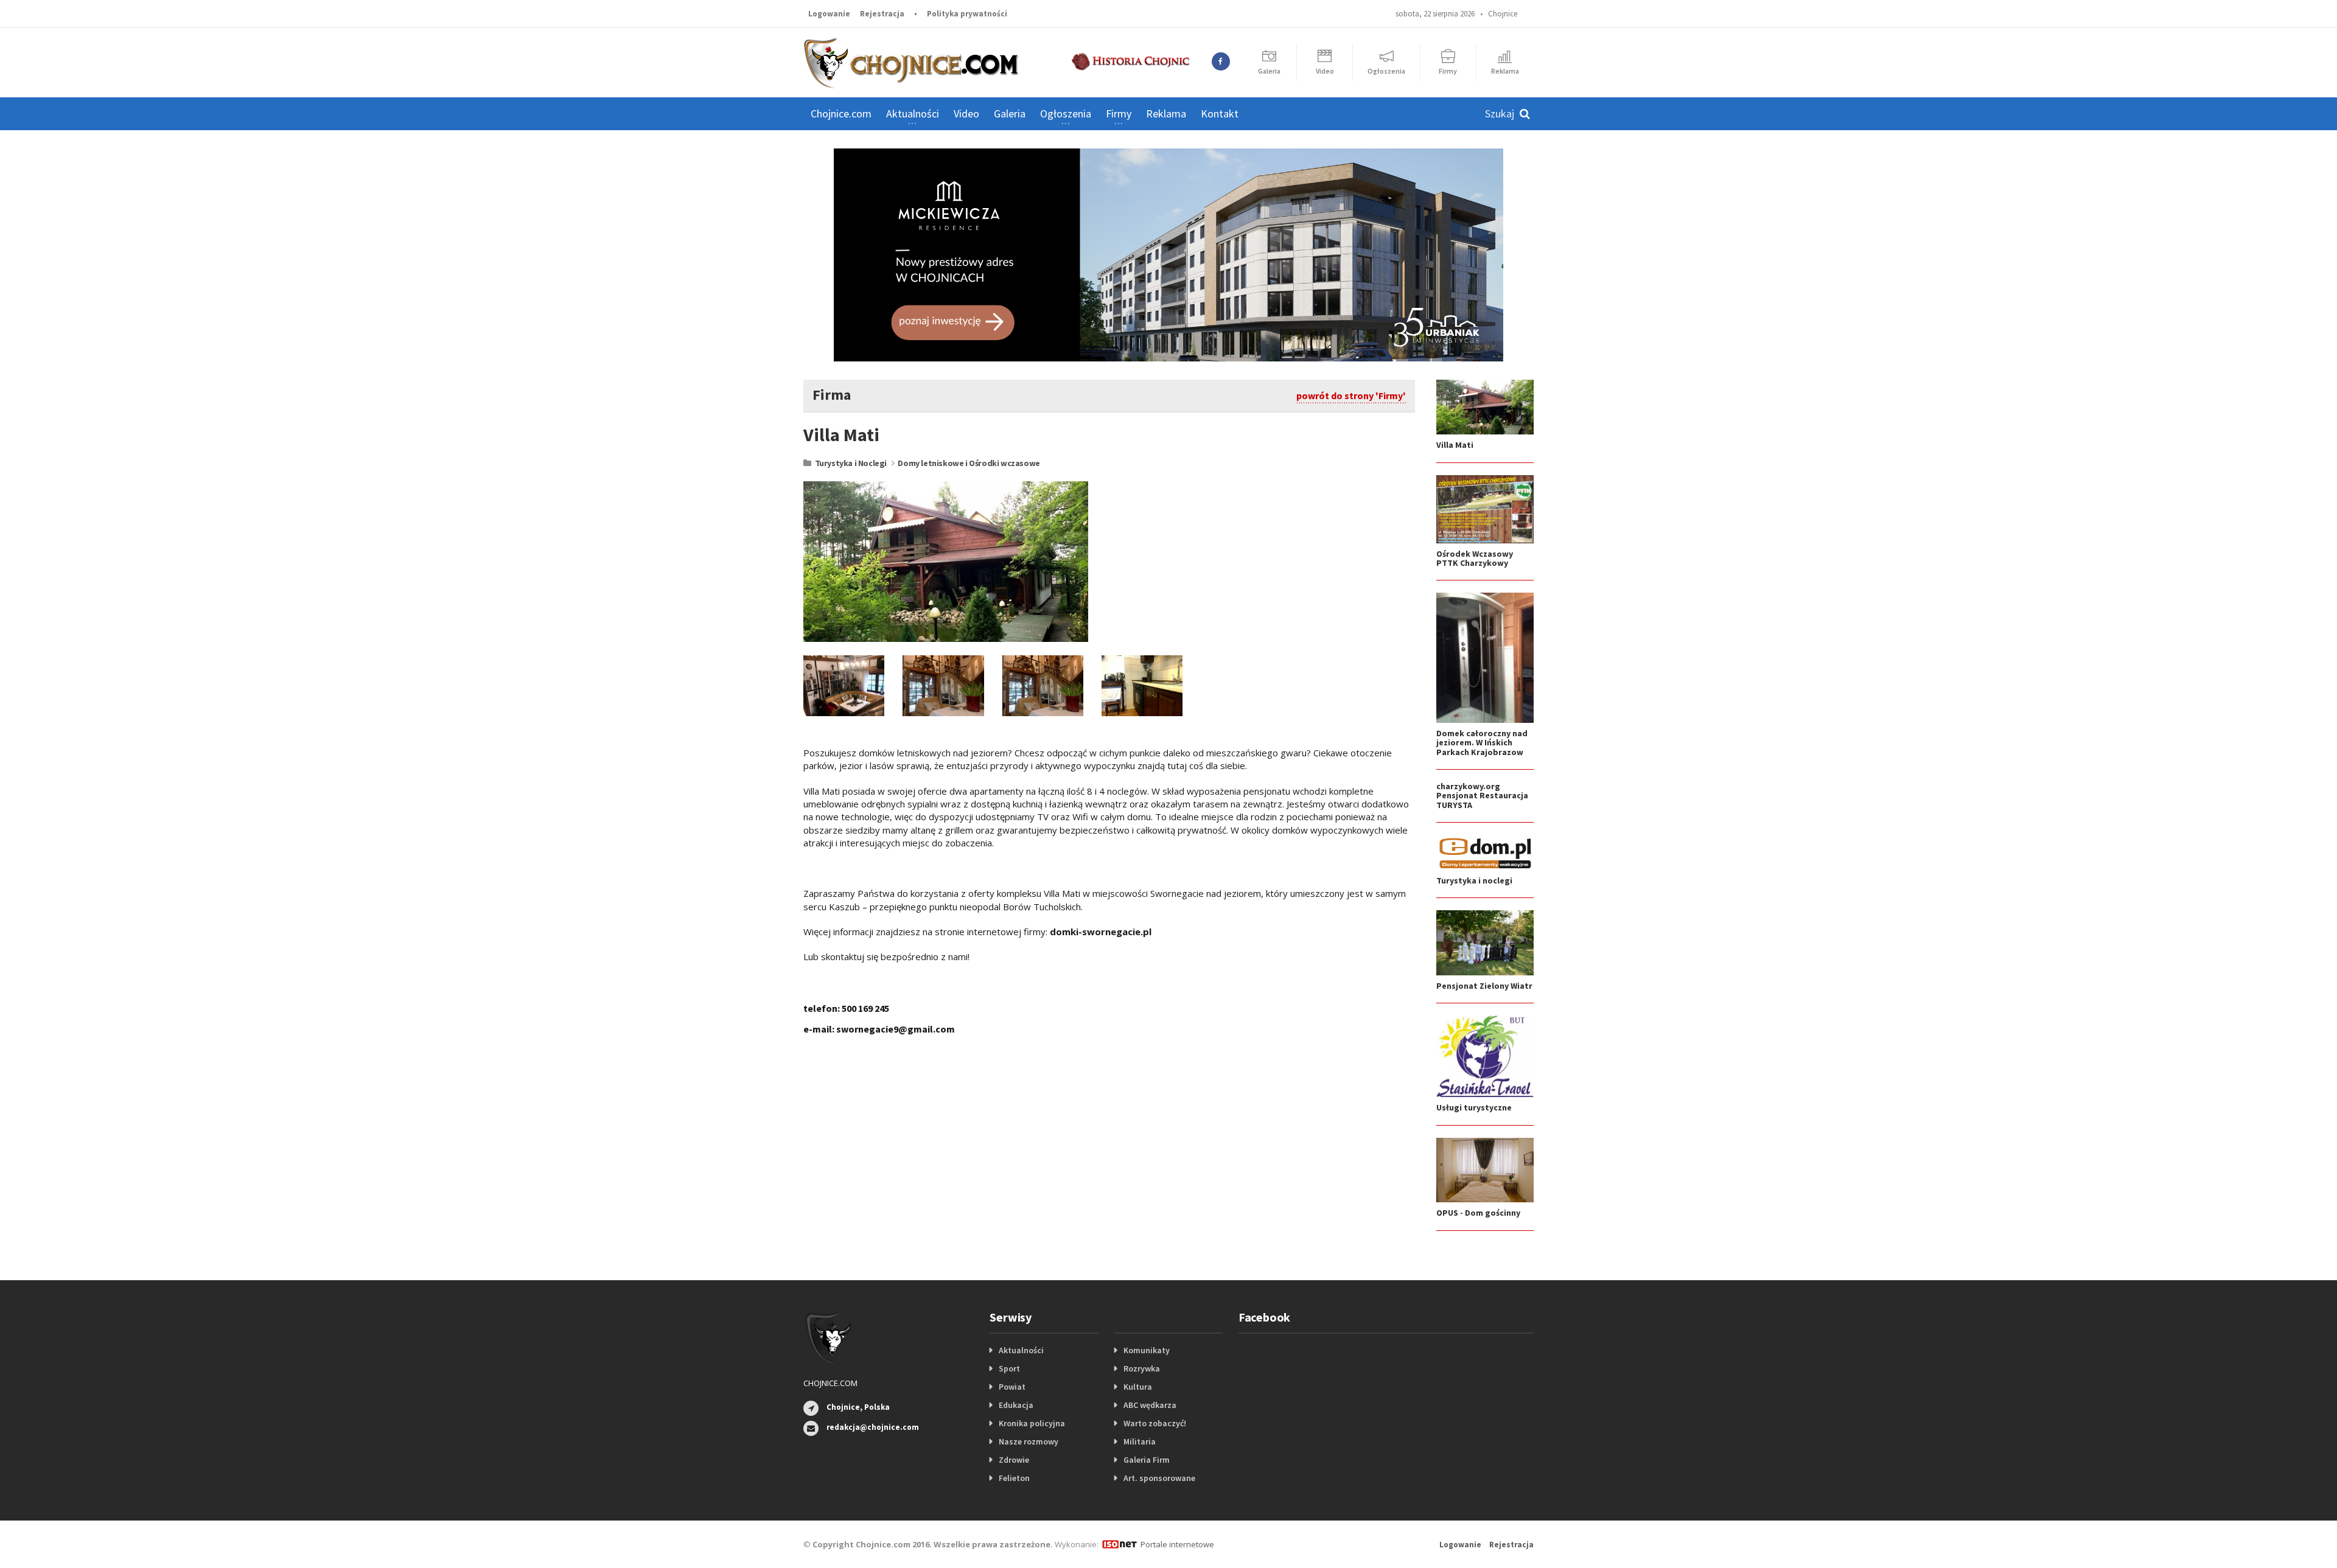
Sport (1009, 1368)
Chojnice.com (841, 113)
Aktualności (1021, 1350)
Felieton (1014, 1478)
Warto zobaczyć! (1155, 1423)
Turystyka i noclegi (1474, 880)
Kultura (1138, 1387)
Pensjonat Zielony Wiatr (1484, 986)
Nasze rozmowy (1029, 1441)
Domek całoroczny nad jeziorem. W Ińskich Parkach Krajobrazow (1482, 743)
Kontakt (1220, 113)
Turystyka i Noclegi (851, 463)
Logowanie (829, 14)
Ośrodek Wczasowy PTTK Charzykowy (1475, 558)
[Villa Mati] (946, 561)
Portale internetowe (1177, 1544)
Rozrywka (1142, 1368)
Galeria (1010, 113)
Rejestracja (882, 14)
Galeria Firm (1147, 1460)
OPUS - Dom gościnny (1478, 1213)
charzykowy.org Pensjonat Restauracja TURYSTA (1482, 796)
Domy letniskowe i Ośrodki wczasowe (969, 463)
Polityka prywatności (967, 14)
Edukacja (1016, 1405)
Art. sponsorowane (1159, 1478)
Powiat (1012, 1387)
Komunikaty (1147, 1350)
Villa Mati (1455, 445)
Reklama (1166, 113)
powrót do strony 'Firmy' (1351, 395)
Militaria (1140, 1441)
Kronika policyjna (1032, 1423)
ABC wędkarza (1150, 1405)
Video (966, 113)
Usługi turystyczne (1474, 1107)
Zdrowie (1014, 1460)
